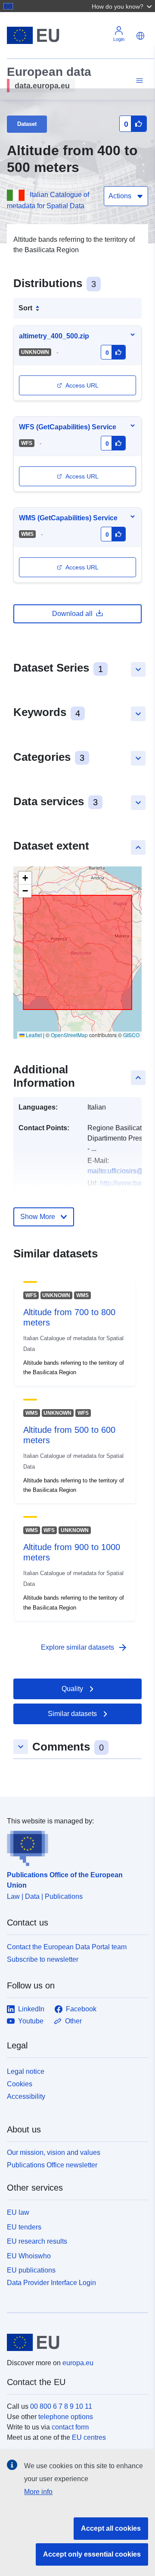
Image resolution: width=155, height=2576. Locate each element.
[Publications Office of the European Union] (74, 1846)
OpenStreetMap (69, 1035)
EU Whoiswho (29, 2256)
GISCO (131, 1035)
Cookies (20, 2084)
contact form (70, 2427)
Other (73, 2021)
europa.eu (78, 2363)
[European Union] (74, 2342)
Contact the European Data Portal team (67, 1947)
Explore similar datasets (84, 1648)
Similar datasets (72, 1714)
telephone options (66, 2417)
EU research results (37, 2241)
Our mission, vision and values (54, 2152)
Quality (72, 1689)
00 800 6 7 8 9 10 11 (61, 2406)
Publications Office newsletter (52, 2165)
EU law (18, 2212)
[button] (123, 6)
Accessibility (26, 2096)
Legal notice (26, 2071)
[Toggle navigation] (138, 81)
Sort (25, 308)
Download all (72, 614)
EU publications (31, 2270)
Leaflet (33, 1035)
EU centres (89, 2437)
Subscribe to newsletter (43, 1959)
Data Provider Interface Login (51, 2283)
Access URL (82, 385)
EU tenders (24, 2227)
